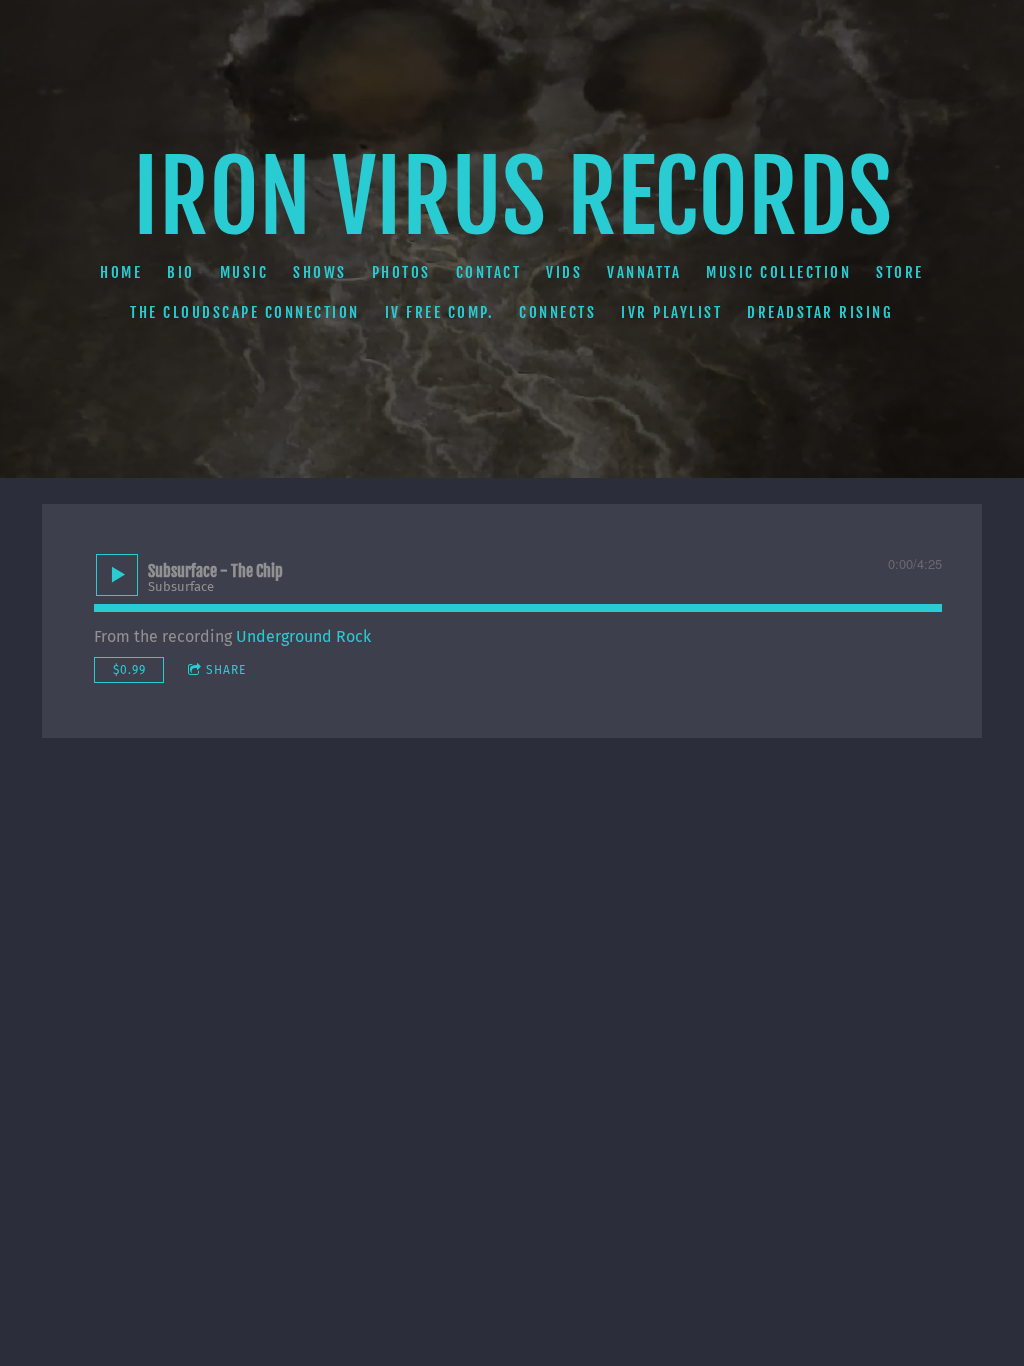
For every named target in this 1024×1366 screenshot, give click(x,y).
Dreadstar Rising (821, 312)
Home (121, 272)
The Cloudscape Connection (246, 312)
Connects (558, 312)
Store (900, 272)
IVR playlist (672, 312)
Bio (181, 272)
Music (244, 272)
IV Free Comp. (440, 312)
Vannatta (644, 272)
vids (564, 272)
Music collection (778, 272)
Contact (489, 272)
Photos (401, 272)
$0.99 (129, 670)
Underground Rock (303, 636)
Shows (320, 272)
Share (226, 670)
